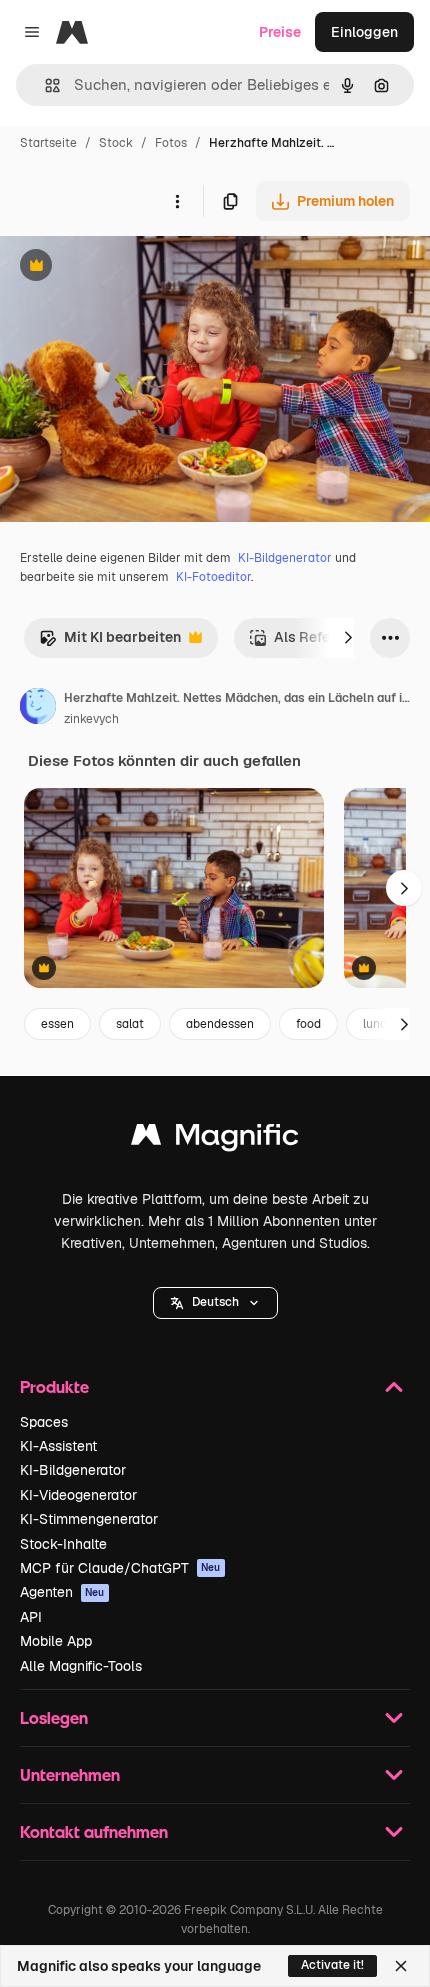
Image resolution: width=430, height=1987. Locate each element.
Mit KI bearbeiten (110, 642)
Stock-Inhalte (63, 1544)
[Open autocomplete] (44, 85)
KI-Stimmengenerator (89, 1519)
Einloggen (364, 32)
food (308, 1024)
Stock (116, 143)
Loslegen (54, 1717)
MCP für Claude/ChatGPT (120, 1568)
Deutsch (215, 1302)
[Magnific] (215, 1139)
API (31, 1617)
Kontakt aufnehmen (94, 1831)
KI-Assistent (58, 1446)
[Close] (401, 1966)
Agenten (62, 1592)
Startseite (48, 143)
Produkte (54, 1386)
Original (128, 267)
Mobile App (56, 1641)
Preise (280, 32)
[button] (215, 1303)
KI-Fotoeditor (213, 577)
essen (57, 1024)
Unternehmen (70, 1774)
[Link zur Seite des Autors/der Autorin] (38, 709)
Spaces (44, 1422)
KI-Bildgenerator (285, 558)
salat (130, 1024)
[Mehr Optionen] (177, 201)
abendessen (220, 1024)
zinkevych (91, 719)
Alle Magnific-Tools (81, 1666)
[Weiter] (348, 638)
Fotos (171, 143)
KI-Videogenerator (78, 1495)
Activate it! (332, 1965)
